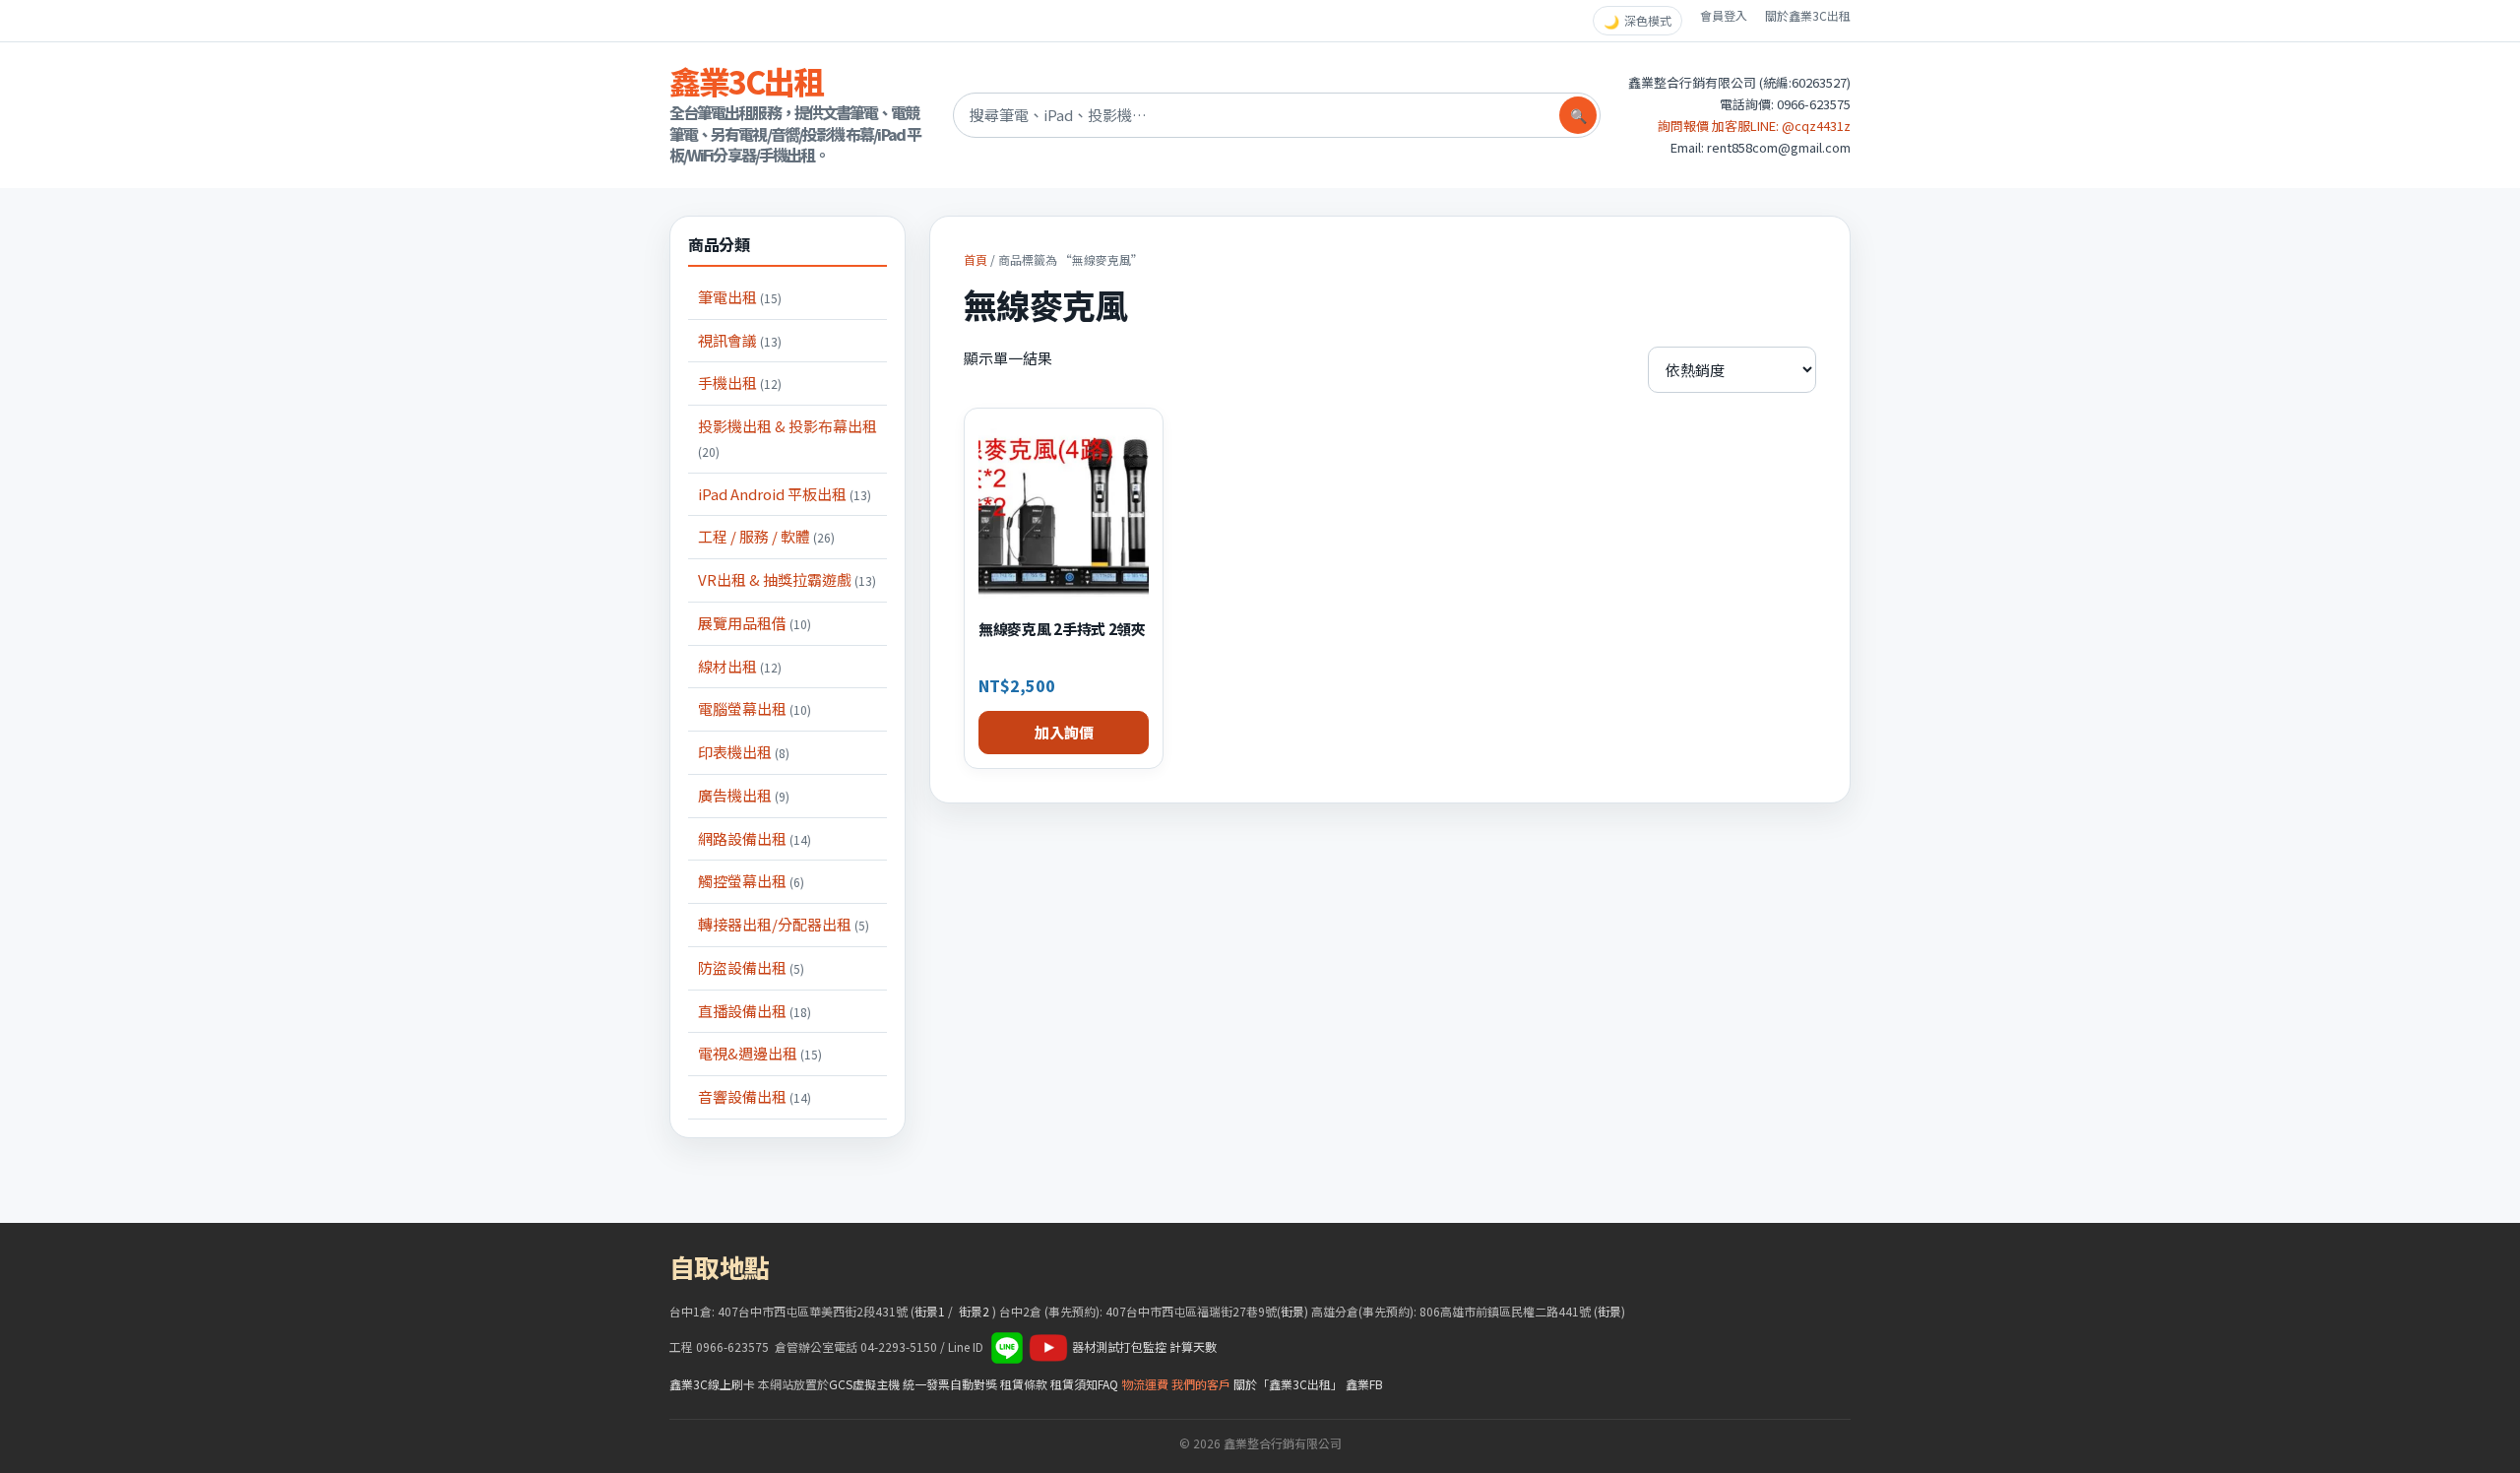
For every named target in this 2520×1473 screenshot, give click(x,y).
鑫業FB (1364, 1384)
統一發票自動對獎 (950, 1384)
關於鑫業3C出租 (1808, 15)
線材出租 (740, 666)
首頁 (976, 259)
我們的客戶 (1201, 1384)
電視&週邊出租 (760, 1053)
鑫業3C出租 (746, 81)
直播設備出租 (755, 1011)
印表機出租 (744, 752)
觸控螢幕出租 (751, 881)
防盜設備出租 (751, 967)
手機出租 (740, 383)
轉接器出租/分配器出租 (784, 924)
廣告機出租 (744, 795)
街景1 (930, 1311)
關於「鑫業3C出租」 (1288, 1384)
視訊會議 (740, 340)
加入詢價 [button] (1064, 732)
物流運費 (1145, 1384)
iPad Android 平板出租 (785, 494)
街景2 (974, 1311)
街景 (1292, 1311)
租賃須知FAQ (1084, 1384)
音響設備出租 (755, 1096)
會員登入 (1724, 15)
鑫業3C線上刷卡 (712, 1384)
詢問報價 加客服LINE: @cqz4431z (1754, 126)
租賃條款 (1024, 1384)
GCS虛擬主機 (864, 1384)
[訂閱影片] (1048, 1346)
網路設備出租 (755, 838)
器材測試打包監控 (1119, 1346)
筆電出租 (740, 297)
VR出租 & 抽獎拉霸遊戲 (787, 579)
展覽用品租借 (755, 623)
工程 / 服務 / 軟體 (766, 536)
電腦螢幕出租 (755, 708)
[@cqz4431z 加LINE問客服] (1007, 1346)
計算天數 (1193, 1346)
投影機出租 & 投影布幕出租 (787, 438)
